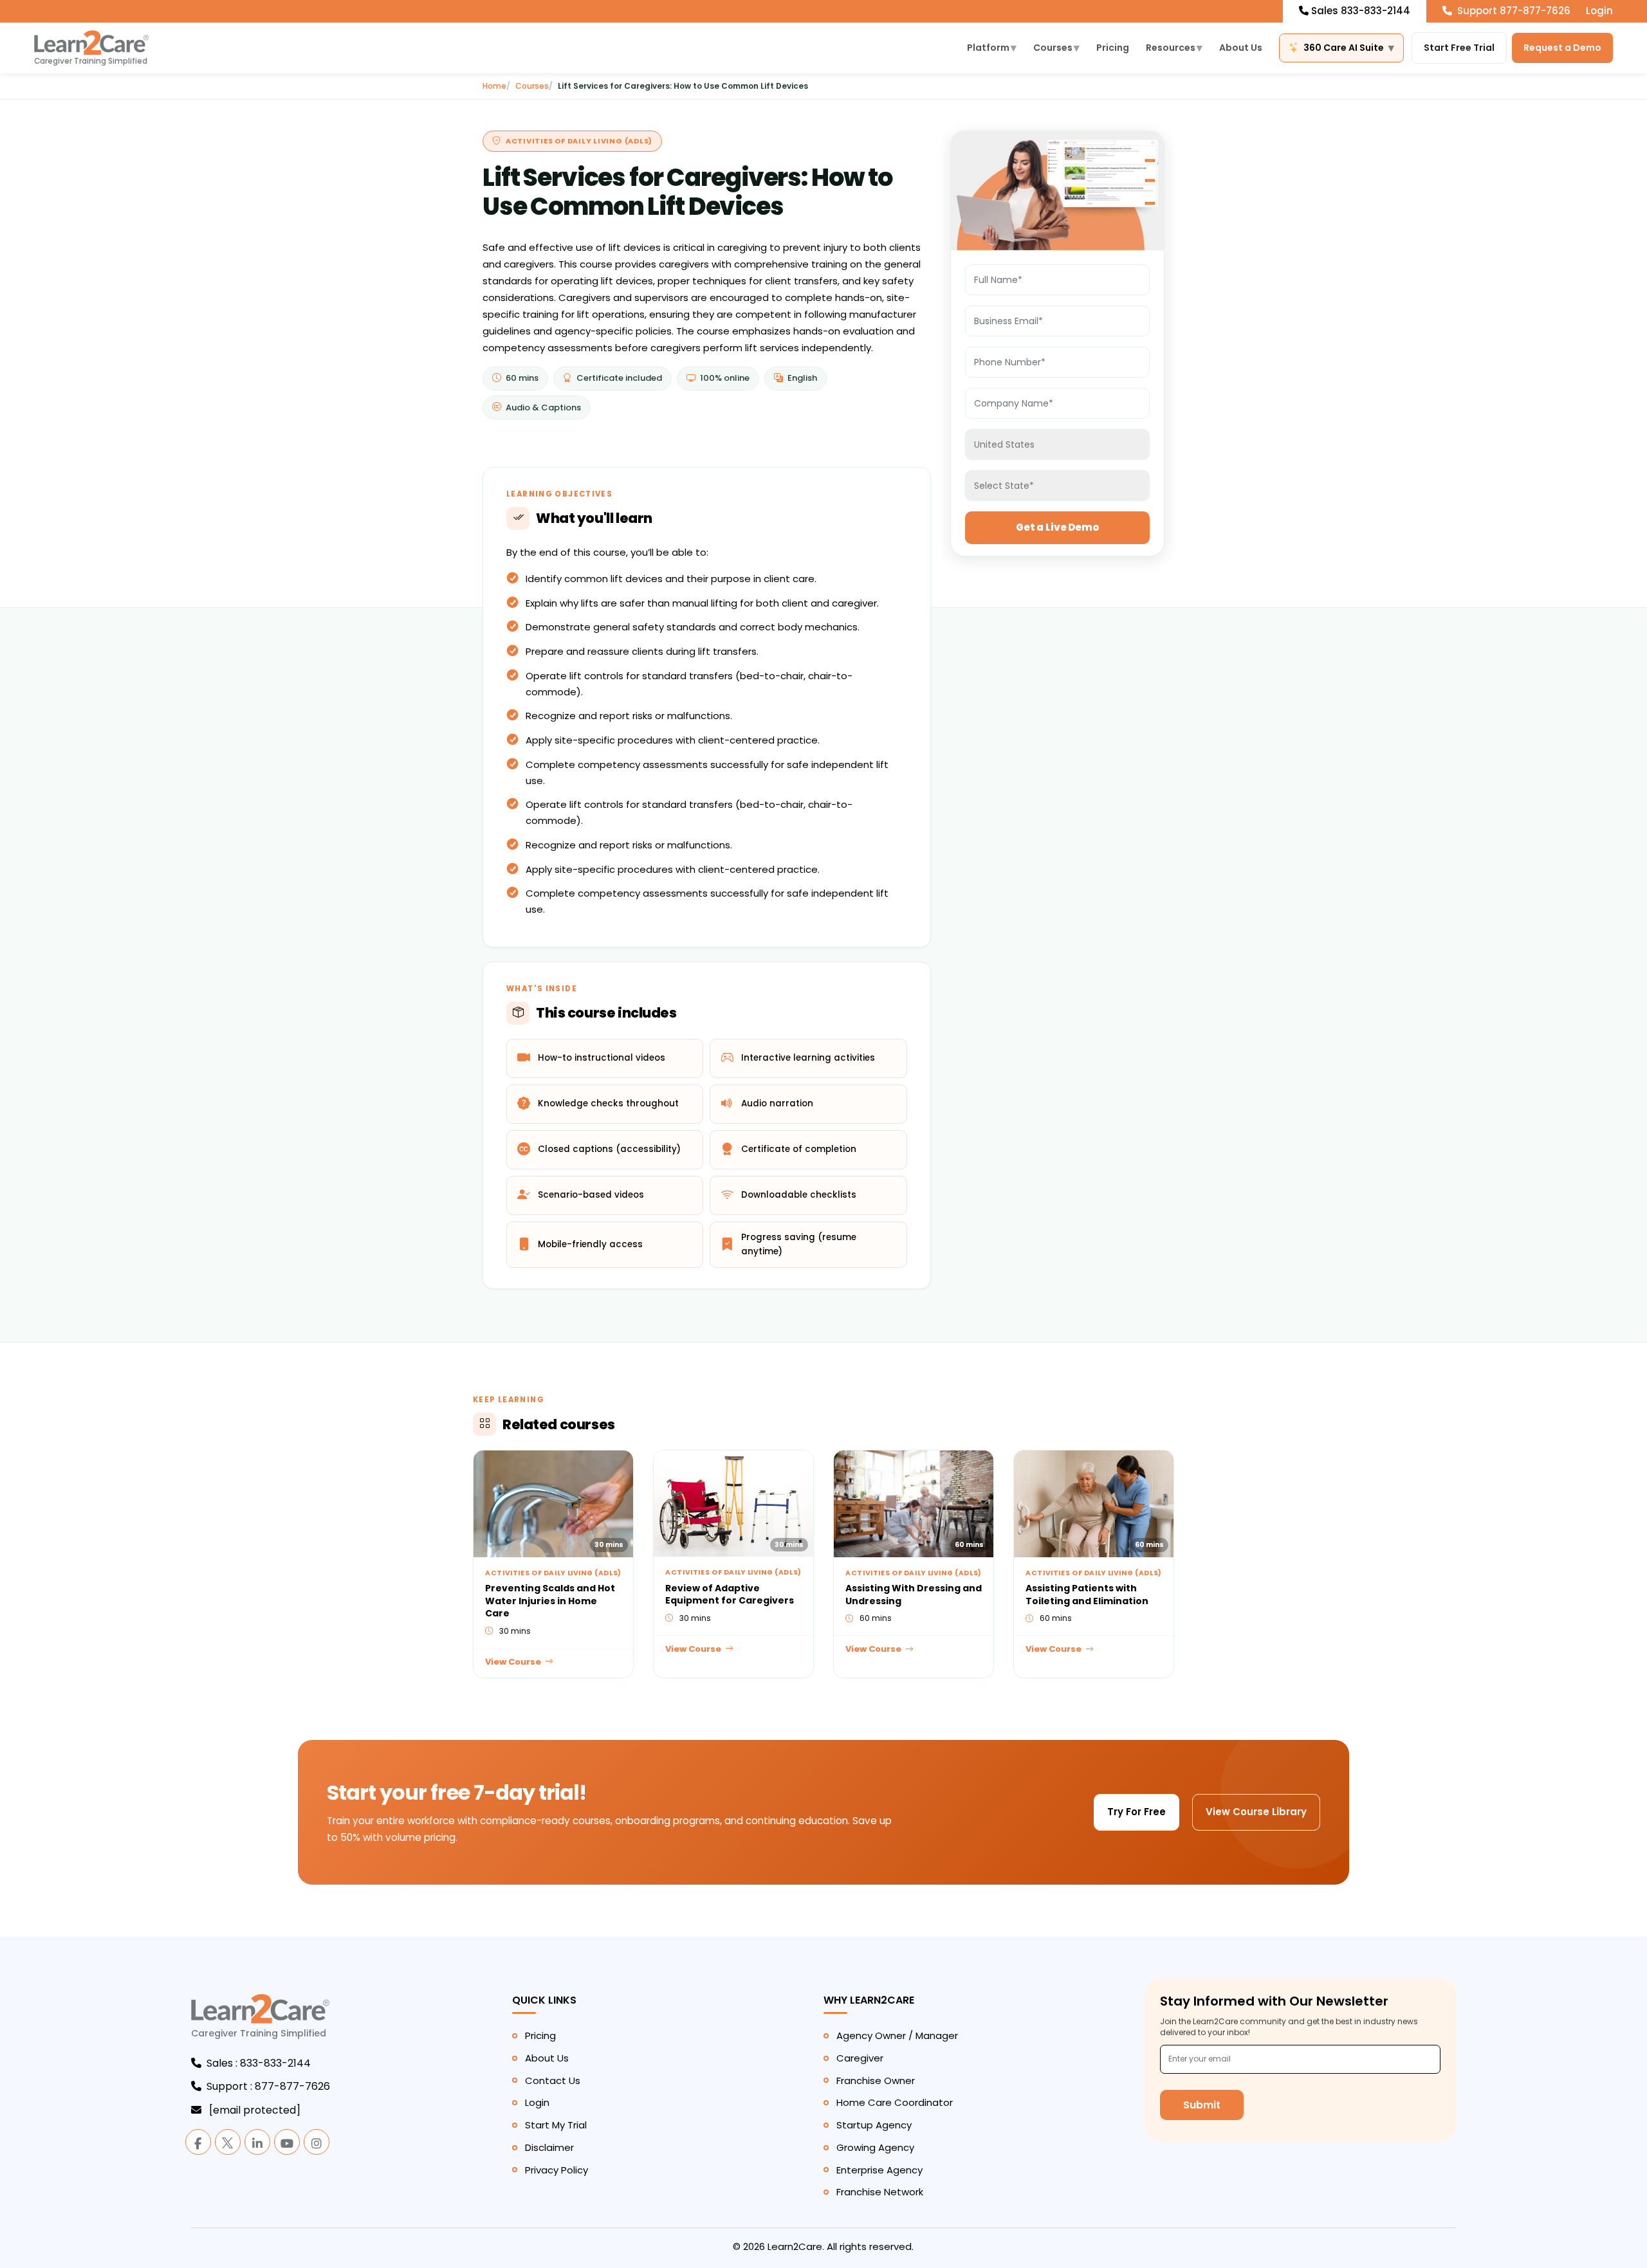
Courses (1056, 48)
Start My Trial (556, 2125)
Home (494, 86)
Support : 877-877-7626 (268, 2086)
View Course (513, 1662)
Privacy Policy (557, 2170)
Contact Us (553, 2081)
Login (1599, 11)
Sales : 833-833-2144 (259, 2063)
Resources (1174, 48)
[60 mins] (914, 1502)
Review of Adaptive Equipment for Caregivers (730, 1595)
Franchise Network (880, 2192)
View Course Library (1256, 1812)
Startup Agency (874, 2125)
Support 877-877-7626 (1513, 11)
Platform (992, 48)
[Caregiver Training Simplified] (260, 2016)
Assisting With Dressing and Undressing (914, 1595)
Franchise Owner (876, 2081)
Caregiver (860, 2058)
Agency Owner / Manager (897, 2035)
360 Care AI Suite (1349, 48)
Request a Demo (1562, 48)
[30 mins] (553, 1502)
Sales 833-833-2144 (1361, 11)
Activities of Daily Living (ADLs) (579, 141)
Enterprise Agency (879, 2170)
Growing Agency (875, 2147)
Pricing (1113, 48)
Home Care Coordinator (895, 2102)
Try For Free (1136, 1812)
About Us (1241, 48)
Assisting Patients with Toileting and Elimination (1087, 1595)
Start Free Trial (1459, 48)
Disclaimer (549, 2147)
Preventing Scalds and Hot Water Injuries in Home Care (550, 1601)
